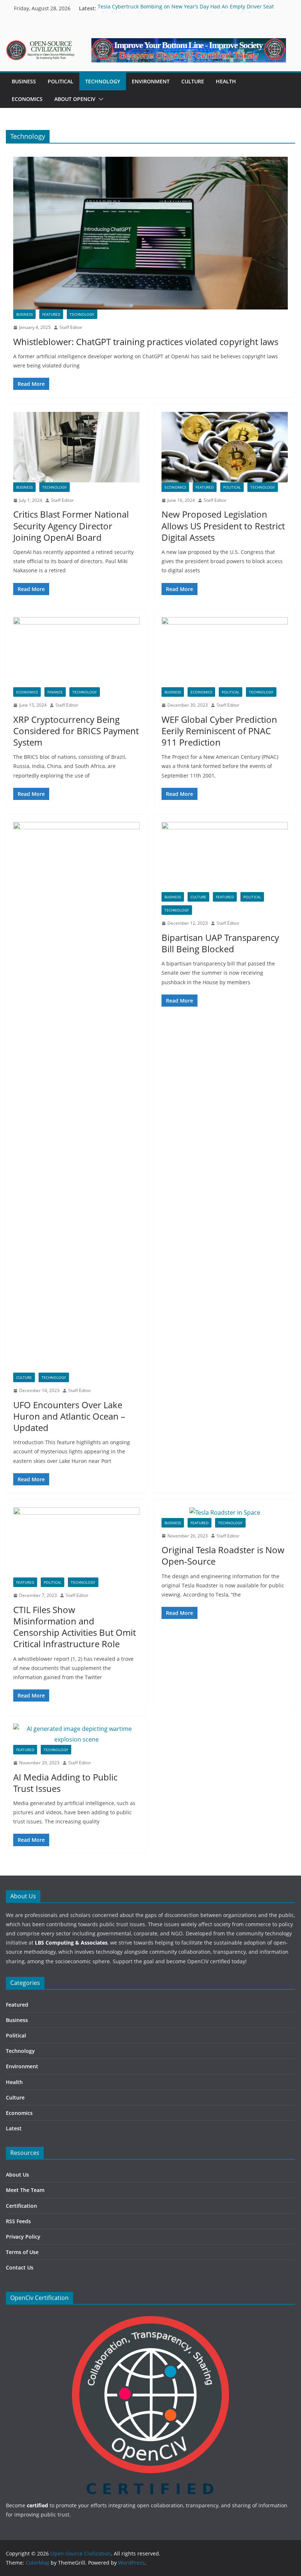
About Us (17, 2175)
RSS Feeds (18, 2221)
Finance (55, 692)
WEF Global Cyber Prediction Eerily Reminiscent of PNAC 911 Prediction (219, 731)
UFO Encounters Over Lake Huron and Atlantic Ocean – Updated (69, 1416)
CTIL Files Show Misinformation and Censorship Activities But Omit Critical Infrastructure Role (75, 1627)
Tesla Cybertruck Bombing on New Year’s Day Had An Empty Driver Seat (186, 8)
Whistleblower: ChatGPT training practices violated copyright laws (146, 342)
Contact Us (20, 2267)
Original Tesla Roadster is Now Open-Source (223, 1555)
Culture (193, 81)
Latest (14, 2128)
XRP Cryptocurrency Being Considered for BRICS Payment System (76, 731)
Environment (151, 81)
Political (61, 81)
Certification (21, 2206)
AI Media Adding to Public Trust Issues (65, 1783)
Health (226, 81)
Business (24, 81)
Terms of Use (22, 2252)
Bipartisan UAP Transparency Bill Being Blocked (220, 943)
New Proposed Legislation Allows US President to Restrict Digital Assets (223, 526)
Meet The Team (25, 2190)
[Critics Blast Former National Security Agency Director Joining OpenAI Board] (76, 447)
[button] (99, 99)
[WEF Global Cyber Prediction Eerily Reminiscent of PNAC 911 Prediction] (225, 652)
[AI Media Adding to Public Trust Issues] (76, 1734)
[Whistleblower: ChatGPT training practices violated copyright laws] (150, 233)
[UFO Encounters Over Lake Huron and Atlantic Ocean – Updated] (76, 1097)
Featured (51, 314)
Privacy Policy (23, 2237)
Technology (103, 81)
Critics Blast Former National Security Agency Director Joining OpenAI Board (71, 526)
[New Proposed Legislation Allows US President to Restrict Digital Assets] (225, 447)
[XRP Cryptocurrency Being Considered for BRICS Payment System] (76, 652)
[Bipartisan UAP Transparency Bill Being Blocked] (225, 857)
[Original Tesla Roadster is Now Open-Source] (225, 1513)
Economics (27, 99)
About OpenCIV (75, 99)
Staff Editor (71, 327)
